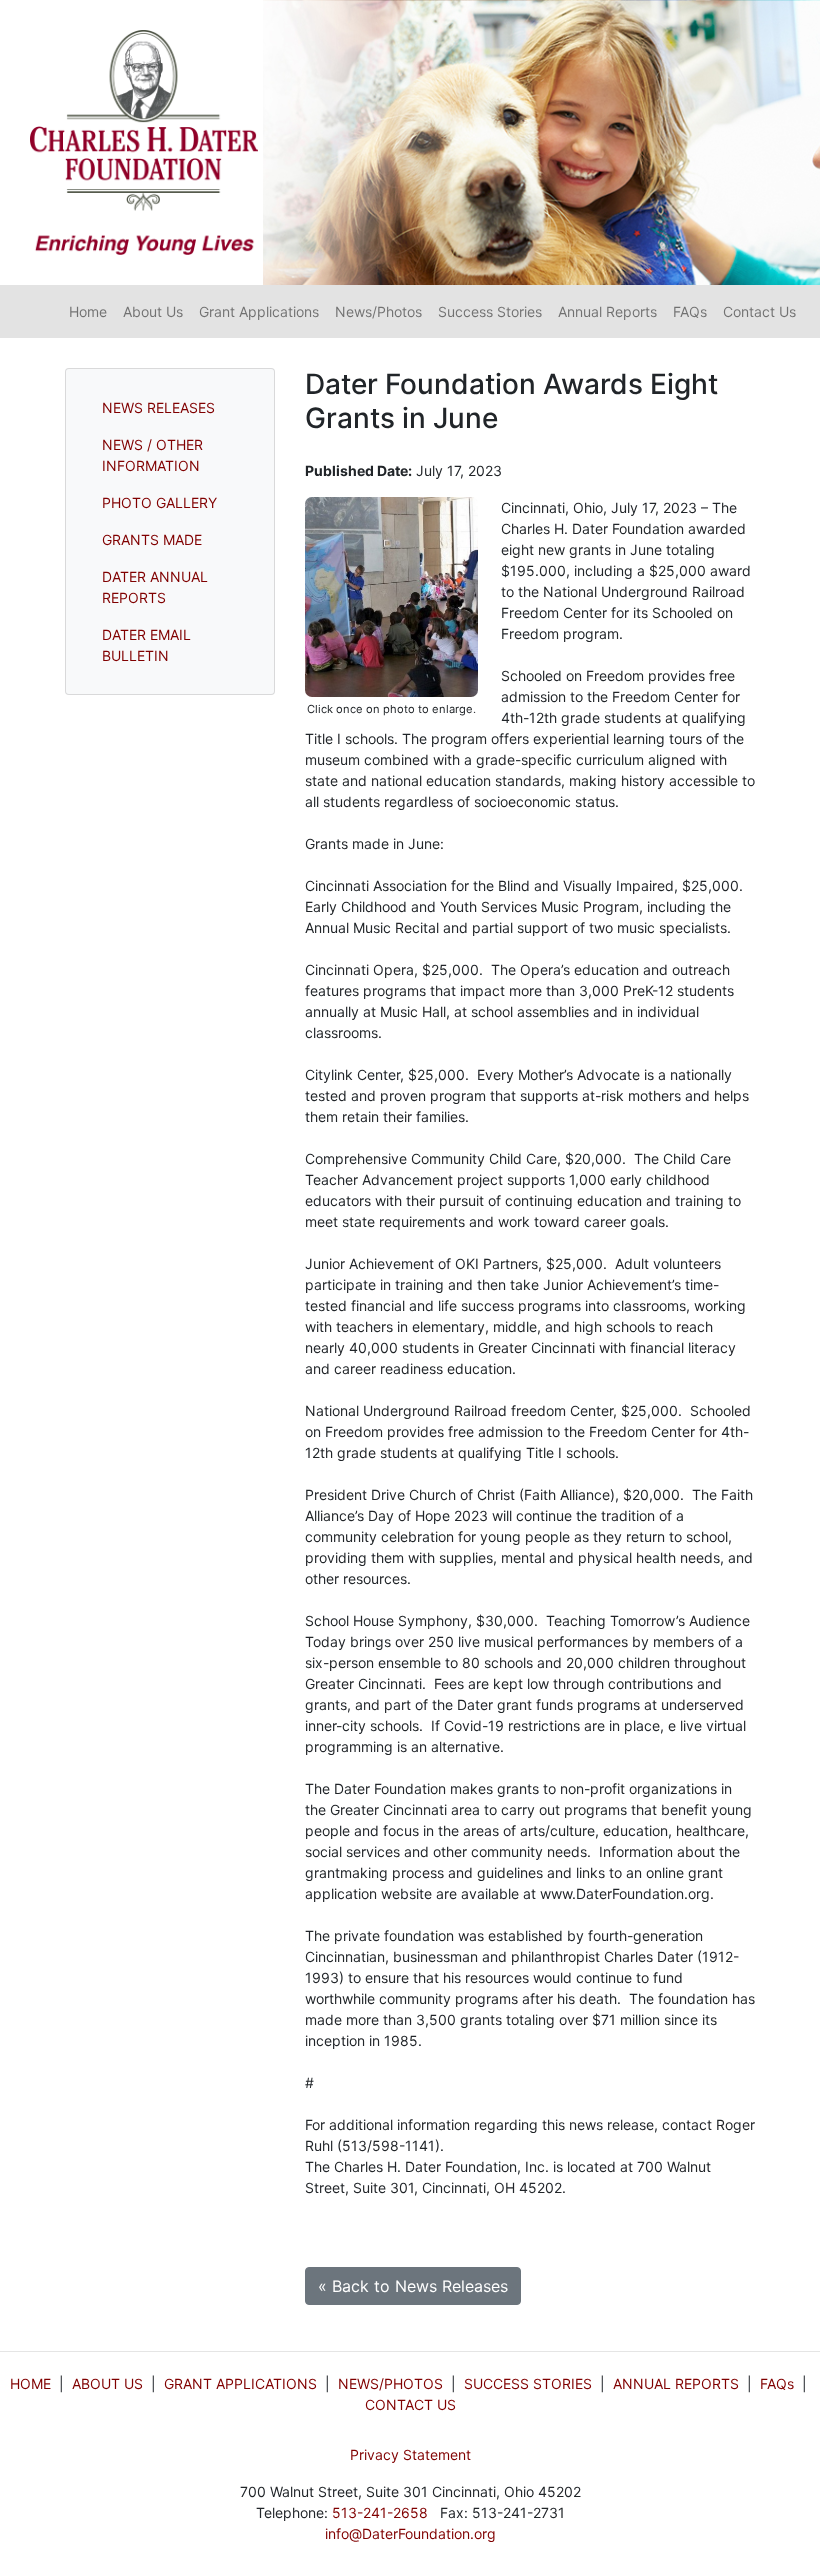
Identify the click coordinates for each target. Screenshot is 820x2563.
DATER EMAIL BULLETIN (146, 645)
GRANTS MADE (152, 539)
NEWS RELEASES (158, 407)
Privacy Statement (410, 2454)
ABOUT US (107, 2383)
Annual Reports (607, 311)
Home (88, 311)
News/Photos (378, 311)
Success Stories (490, 311)
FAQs (690, 311)
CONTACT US (410, 2404)
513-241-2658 (380, 2512)
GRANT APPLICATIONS (240, 2383)
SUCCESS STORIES (528, 2383)
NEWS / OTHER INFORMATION (152, 455)
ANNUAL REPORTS (676, 2383)
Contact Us (759, 311)
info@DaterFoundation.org (410, 2533)
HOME (30, 2383)
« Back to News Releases (413, 2286)
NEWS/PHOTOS (390, 2383)
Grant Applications (259, 311)
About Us (153, 311)
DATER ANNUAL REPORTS (155, 587)
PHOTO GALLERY (159, 502)
